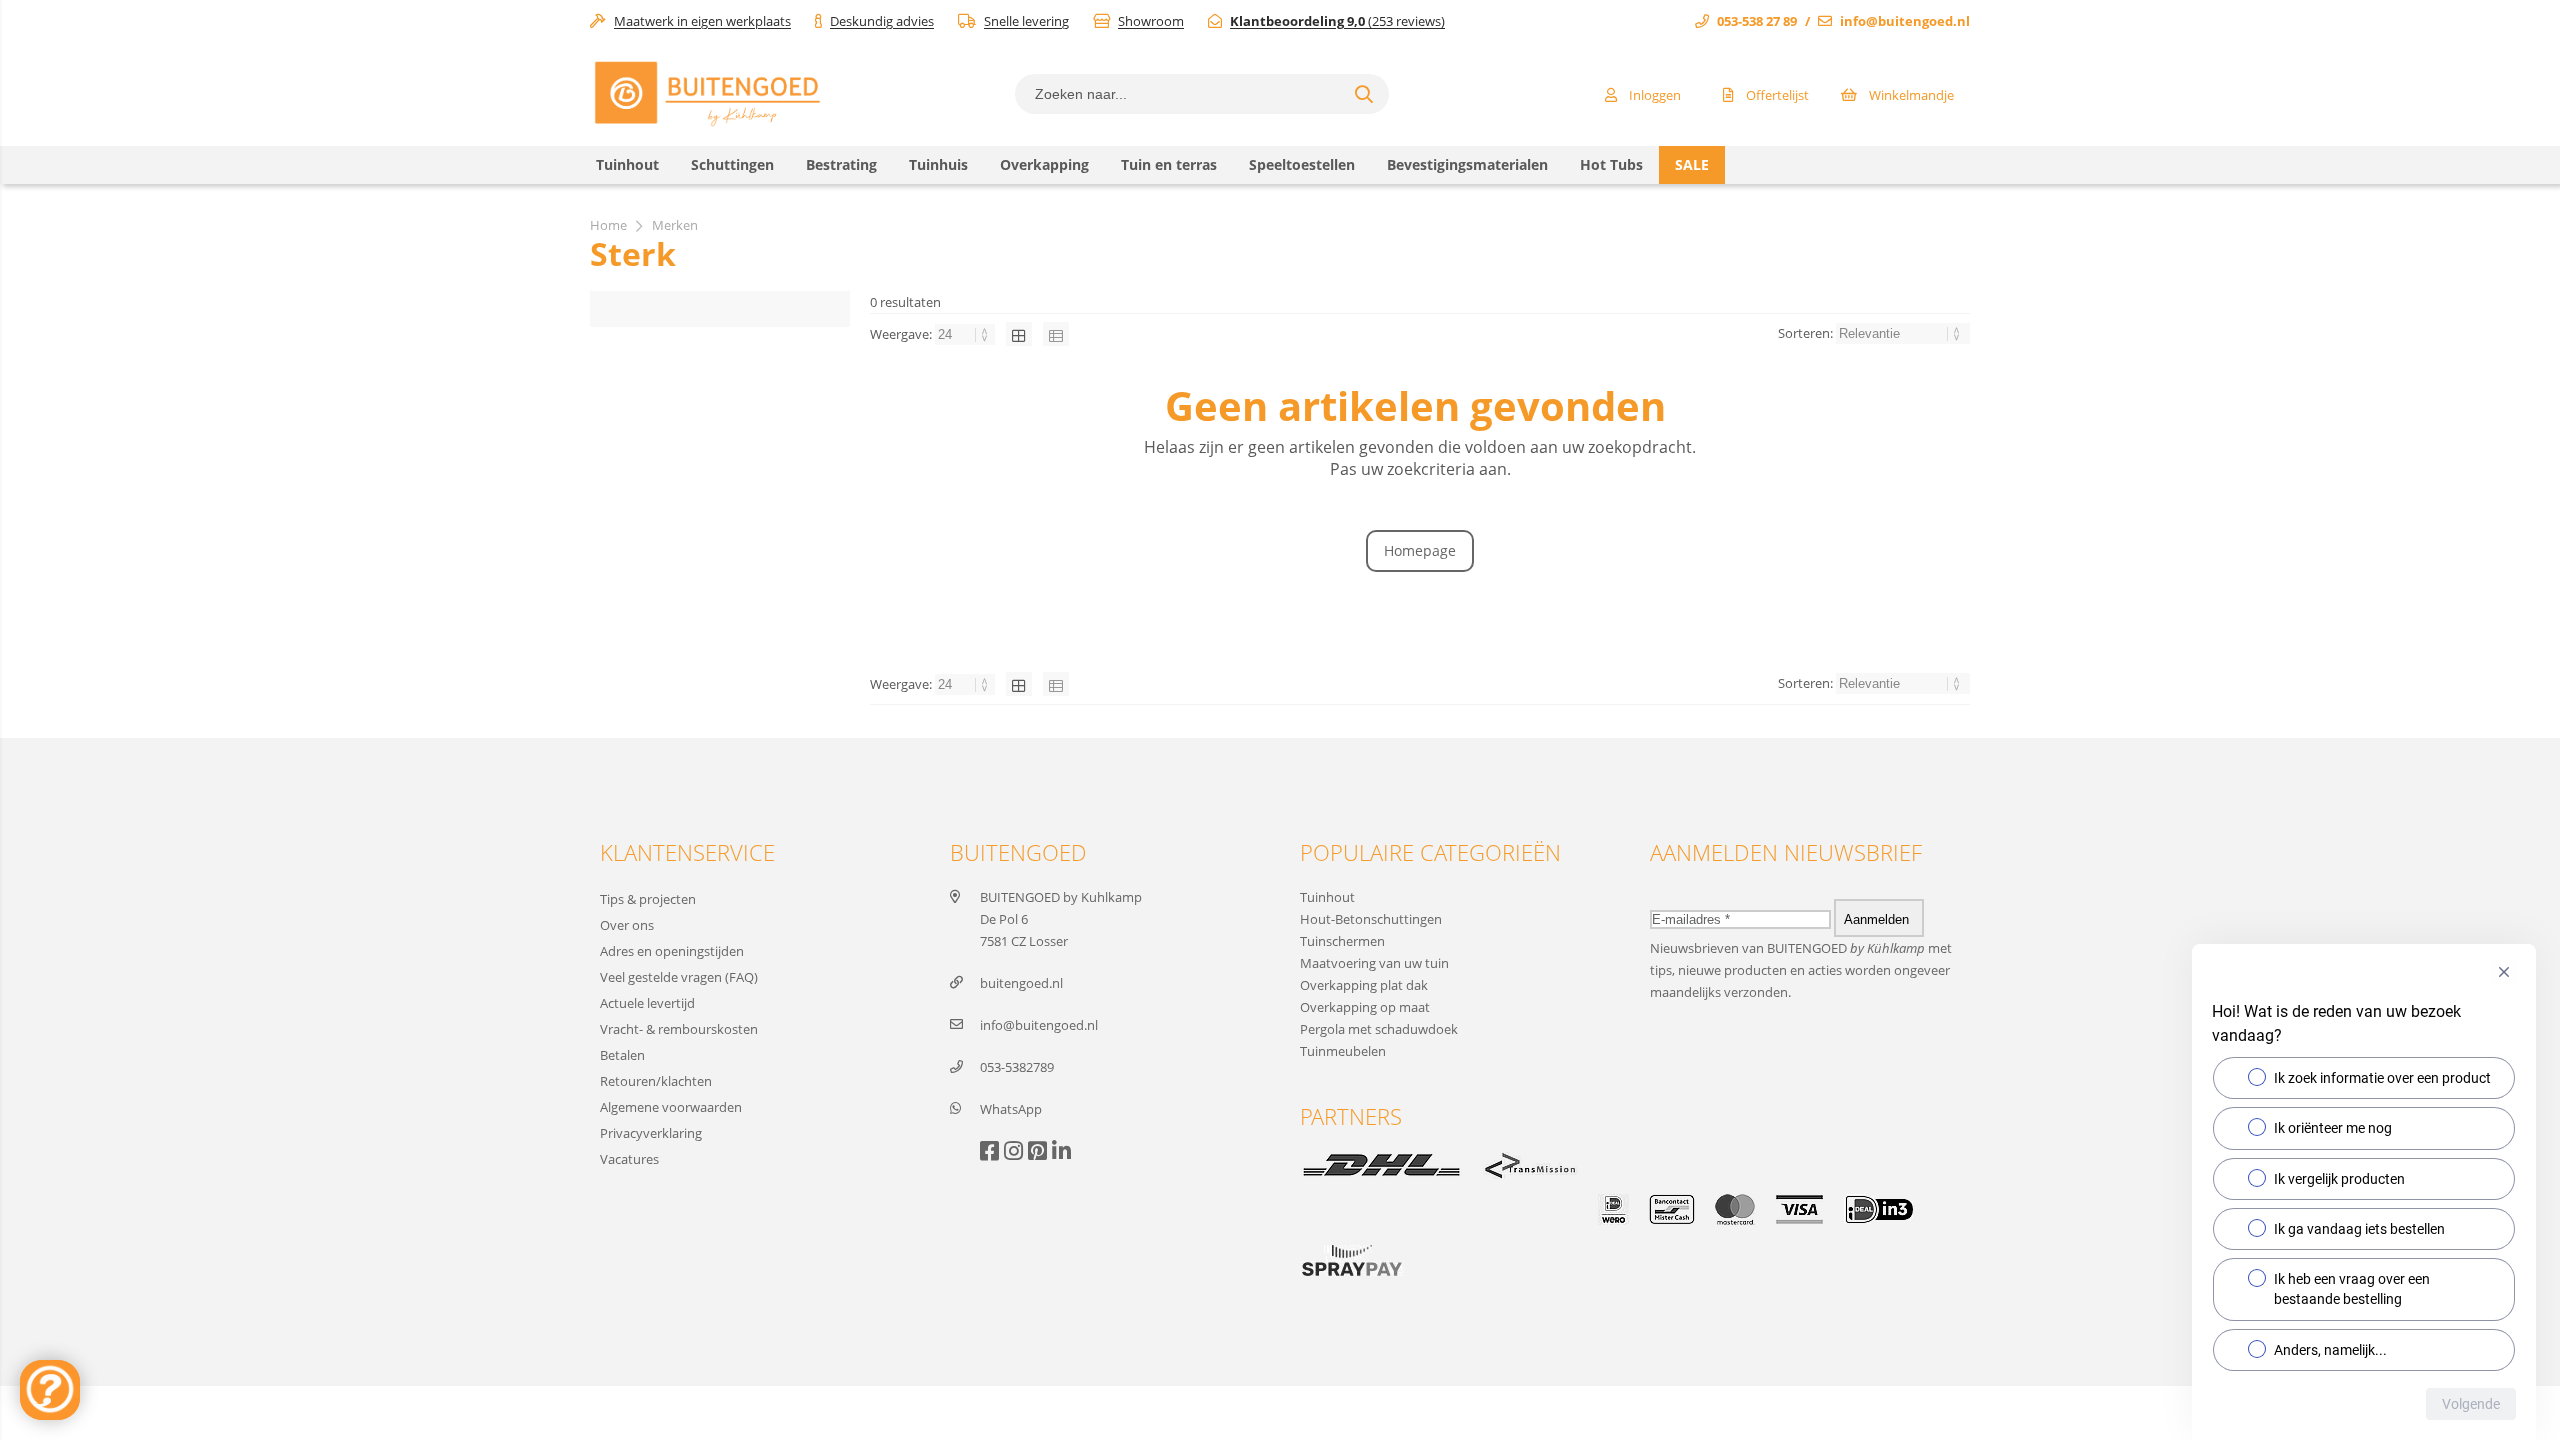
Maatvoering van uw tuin (1374, 963)
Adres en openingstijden (672, 951)
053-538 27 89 (1757, 21)
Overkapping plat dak (1364, 985)
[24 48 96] (966, 334)
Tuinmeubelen (1343, 1051)
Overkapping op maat (1365, 1007)
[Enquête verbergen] (2504, 972)
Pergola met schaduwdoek (1379, 1029)
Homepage (1420, 550)
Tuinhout (1327, 897)
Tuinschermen (1342, 941)
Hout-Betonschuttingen (1371, 919)
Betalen (622, 1055)
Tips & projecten (648, 899)
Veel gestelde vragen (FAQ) (679, 977)
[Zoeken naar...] (1364, 94)
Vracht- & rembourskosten (679, 1029)
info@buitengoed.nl (1905, 21)
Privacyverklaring (651, 1133)
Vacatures (629, 1159)
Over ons (627, 925)
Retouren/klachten (656, 1081)
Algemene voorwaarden (671, 1107)
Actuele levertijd (647, 1003)
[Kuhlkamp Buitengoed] (707, 125)
